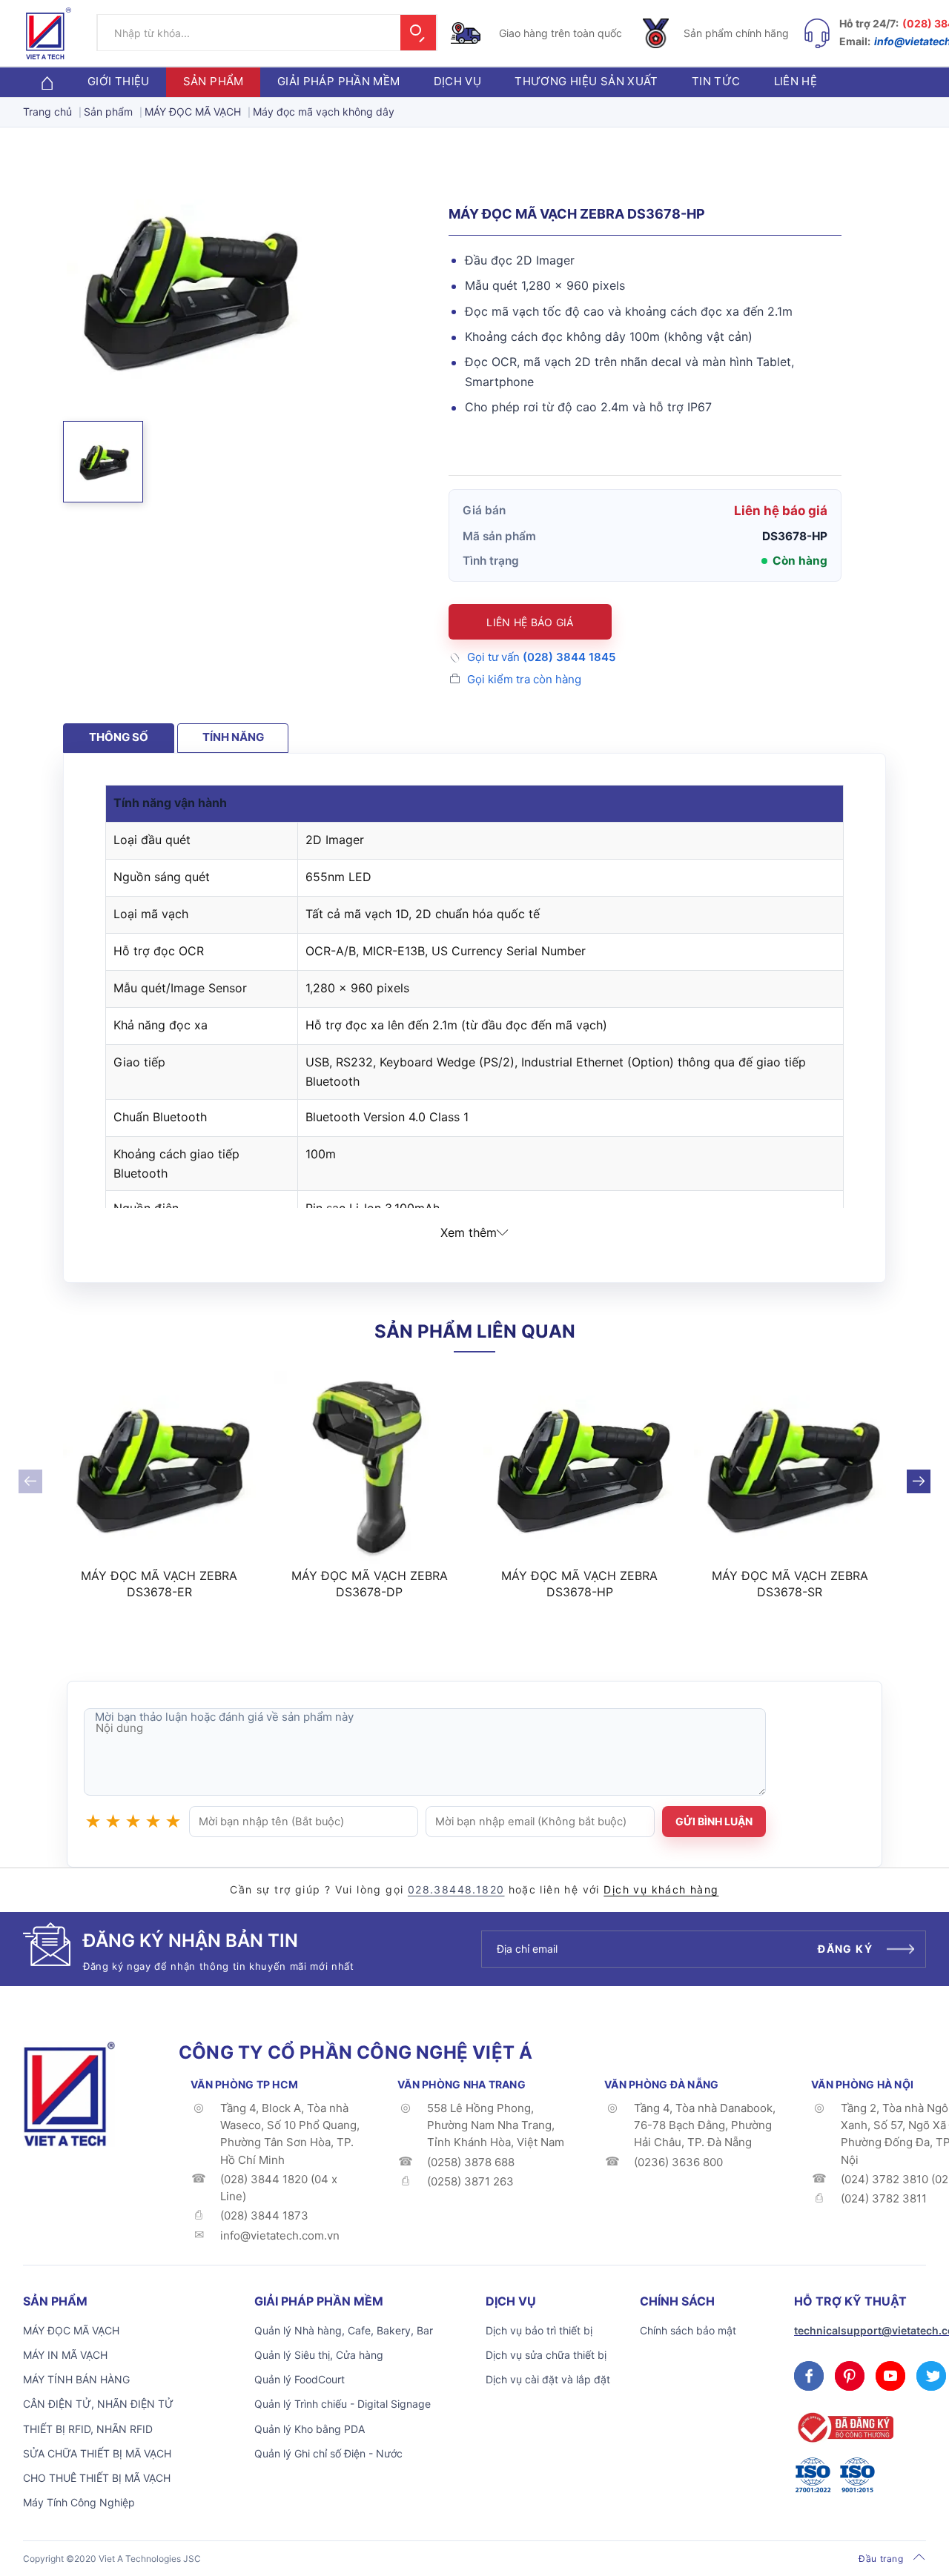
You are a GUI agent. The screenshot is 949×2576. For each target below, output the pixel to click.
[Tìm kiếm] (418, 33)
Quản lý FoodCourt (300, 2379)
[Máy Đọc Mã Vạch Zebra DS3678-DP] (370, 1467)
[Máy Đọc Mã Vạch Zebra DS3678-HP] (580, 1467)
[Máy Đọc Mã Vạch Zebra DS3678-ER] (159, 1467)
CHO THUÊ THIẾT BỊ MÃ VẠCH (97, 2478)
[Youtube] (890, 2376)
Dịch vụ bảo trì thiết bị (539, 2330)
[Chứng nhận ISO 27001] (813, 2475)
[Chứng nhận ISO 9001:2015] (857, 2475)
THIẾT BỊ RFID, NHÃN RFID (88, 2429)
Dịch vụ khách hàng (661, 1889)
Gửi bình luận (714, 1821)
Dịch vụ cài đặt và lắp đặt (548, 2379)
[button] (103, 462)
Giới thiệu (119, 82)
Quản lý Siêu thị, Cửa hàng (319, 2355)
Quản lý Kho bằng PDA (310, 2429)
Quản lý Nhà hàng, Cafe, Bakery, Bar (344, 2330)
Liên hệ (796, 82)
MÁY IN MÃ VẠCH (65, 2355)
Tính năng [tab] (233, 737)
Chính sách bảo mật (688, 2330)
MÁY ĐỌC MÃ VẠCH (71, 2330)
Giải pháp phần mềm (339, 82)
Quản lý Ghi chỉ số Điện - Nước (328, 2453)
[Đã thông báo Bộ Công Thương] (844, 2427)
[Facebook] (809, 2376)
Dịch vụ (458, 82)
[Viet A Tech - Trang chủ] (49, 33)
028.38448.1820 (456, 1889)
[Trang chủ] (47, 82)
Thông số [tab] (119, 737)
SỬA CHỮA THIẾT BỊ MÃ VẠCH (97, 2453)
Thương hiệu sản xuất (586, 82)
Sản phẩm (214, 82)
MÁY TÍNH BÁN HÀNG (76, 2379)
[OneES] (69, 2093)
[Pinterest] (850, 2376)
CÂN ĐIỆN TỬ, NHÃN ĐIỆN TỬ (98, 2404)
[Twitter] (931, 2376)
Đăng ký (845, 1949)
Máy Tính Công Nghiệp (79, 2502)
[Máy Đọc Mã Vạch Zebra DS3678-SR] (790, 1467)
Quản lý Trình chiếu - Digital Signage (343, 2404)
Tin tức (716, 82)
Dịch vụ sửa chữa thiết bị (546, 2355)
